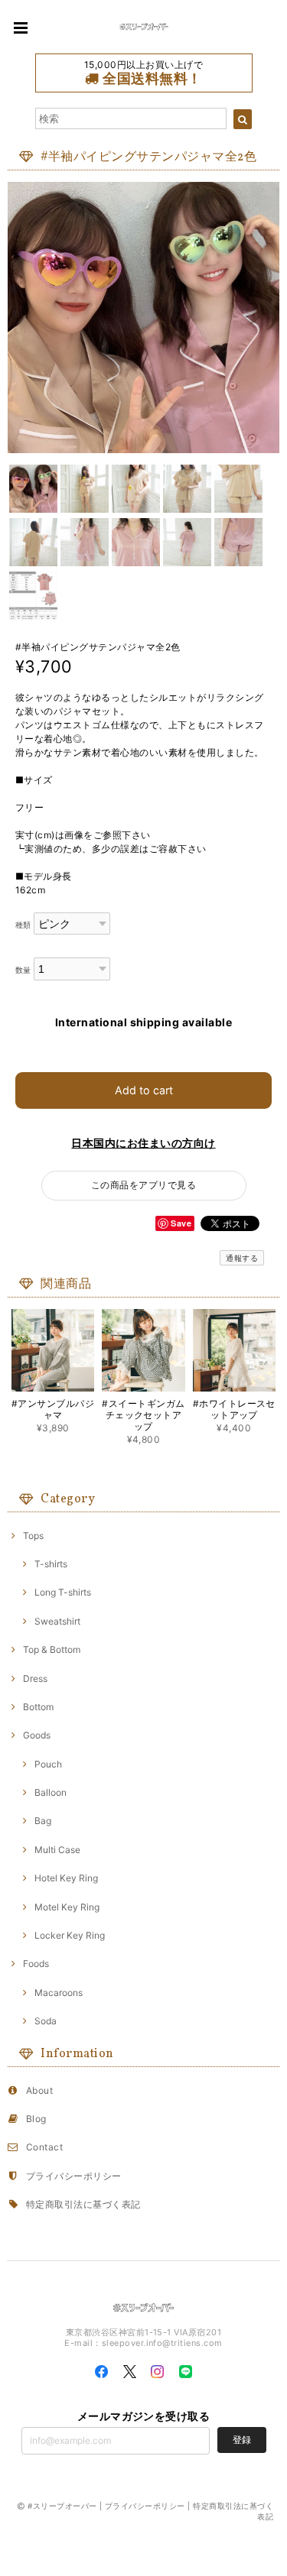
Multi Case (57, 1850)
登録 (242, 2440)
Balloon (51, 1792)
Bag (43, 1821)
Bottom (38, 1707)
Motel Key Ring (67, 1907)
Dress (35, 1678)
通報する (242, 1258)
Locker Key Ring (70, 1935)
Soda (46, 2021)
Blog (36, 2119)
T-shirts (51, 1564)
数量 (23, 970)
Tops (33, 1536)
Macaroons (59, 1993)
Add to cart (144, 1090)
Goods (37, 1735)
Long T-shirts (63, 1592)
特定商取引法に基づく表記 (83, 2204)
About (39, 2090)
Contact (44, 2147)
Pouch (48, 1764)
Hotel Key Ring (66, 1878)
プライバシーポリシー (74, 2176)
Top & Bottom (52, 1649)
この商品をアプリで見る (143, 1185)
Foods (36, 1964)
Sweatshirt (57, 1621)
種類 (23, 925)
